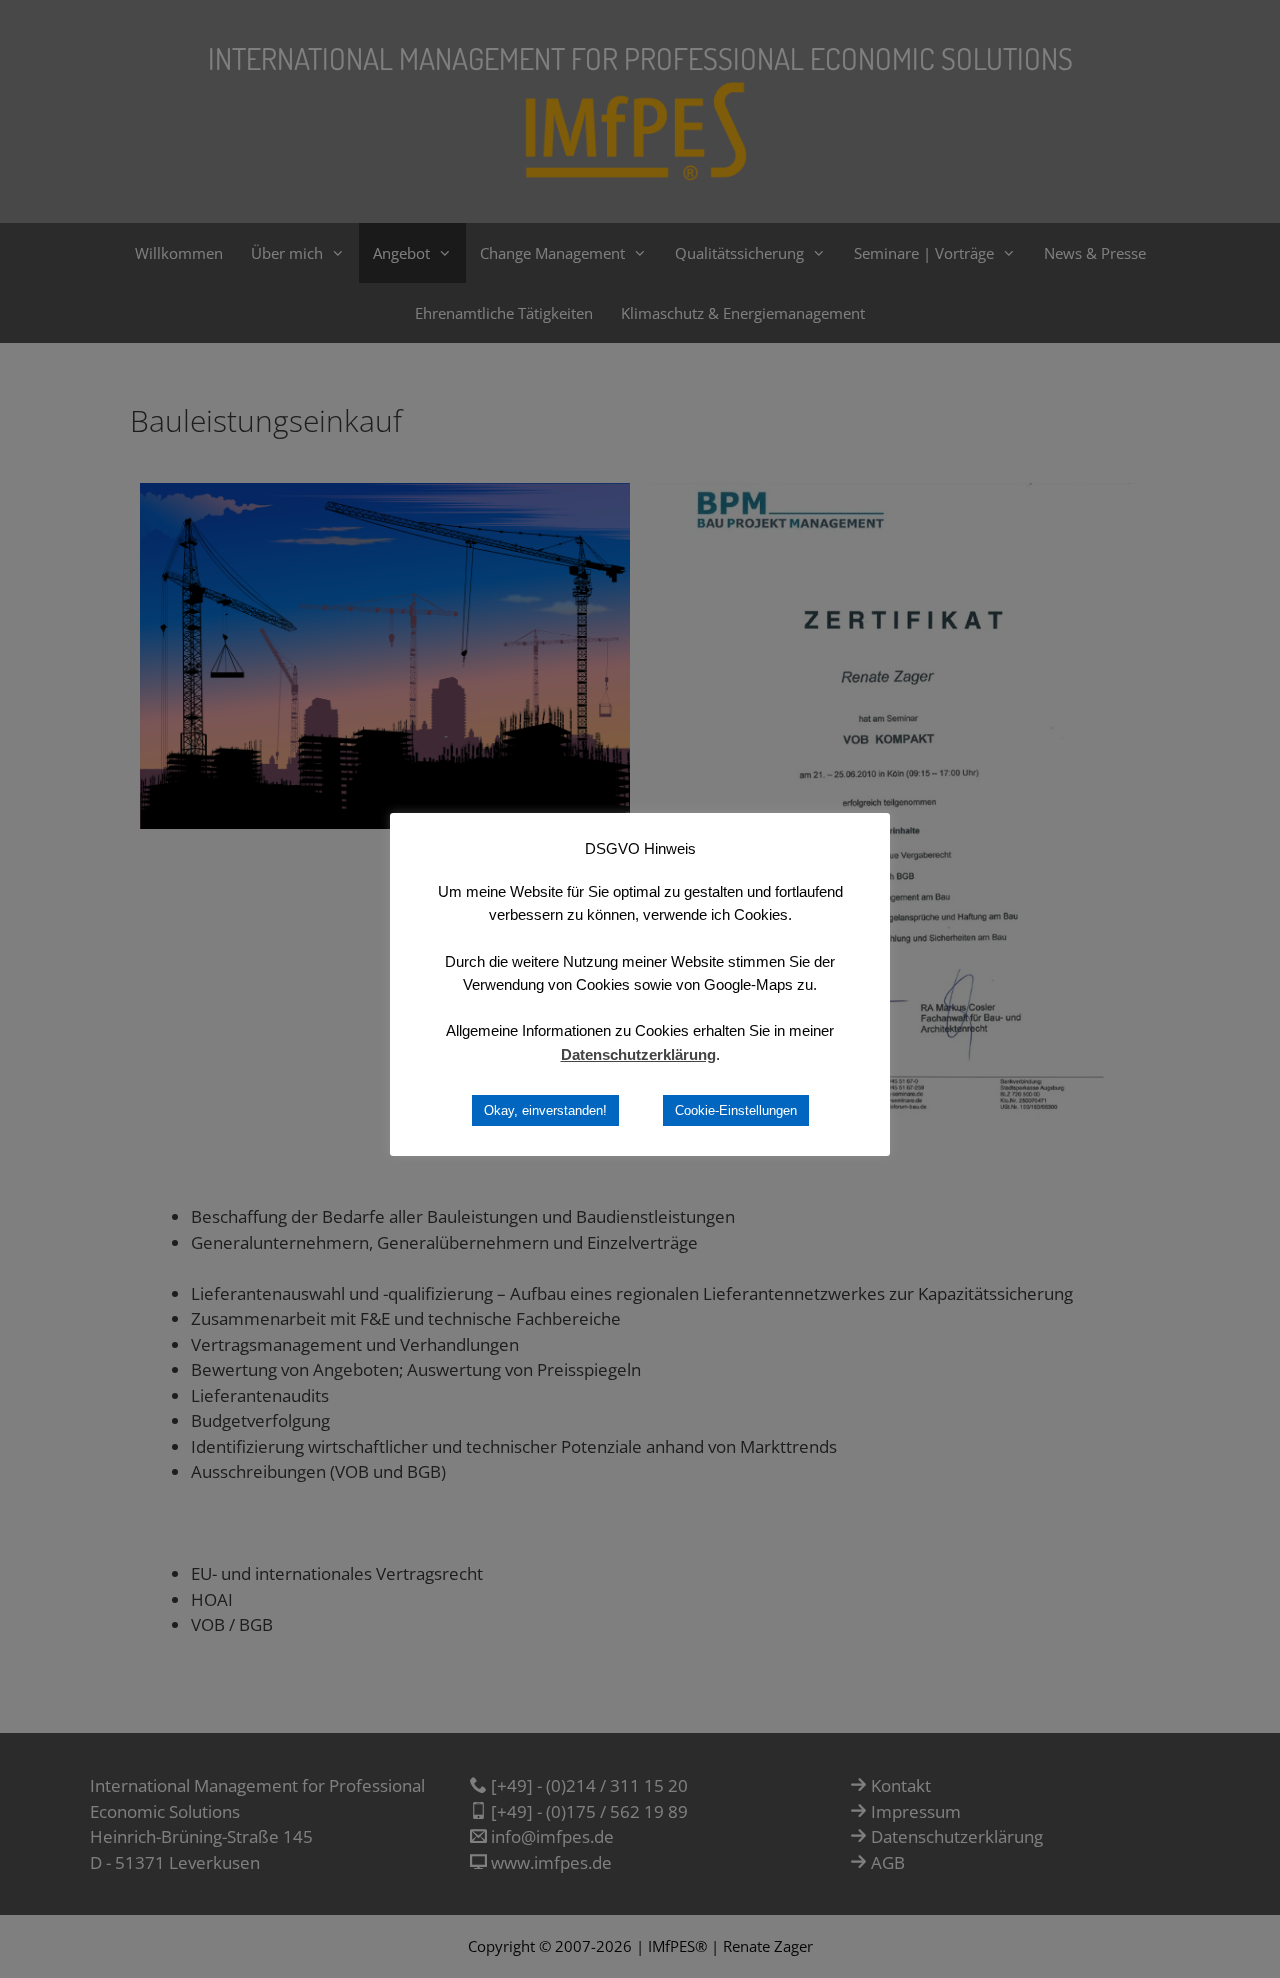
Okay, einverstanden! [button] (545, 1110)
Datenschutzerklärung (638, 1054)
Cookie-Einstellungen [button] (736, 1110)
